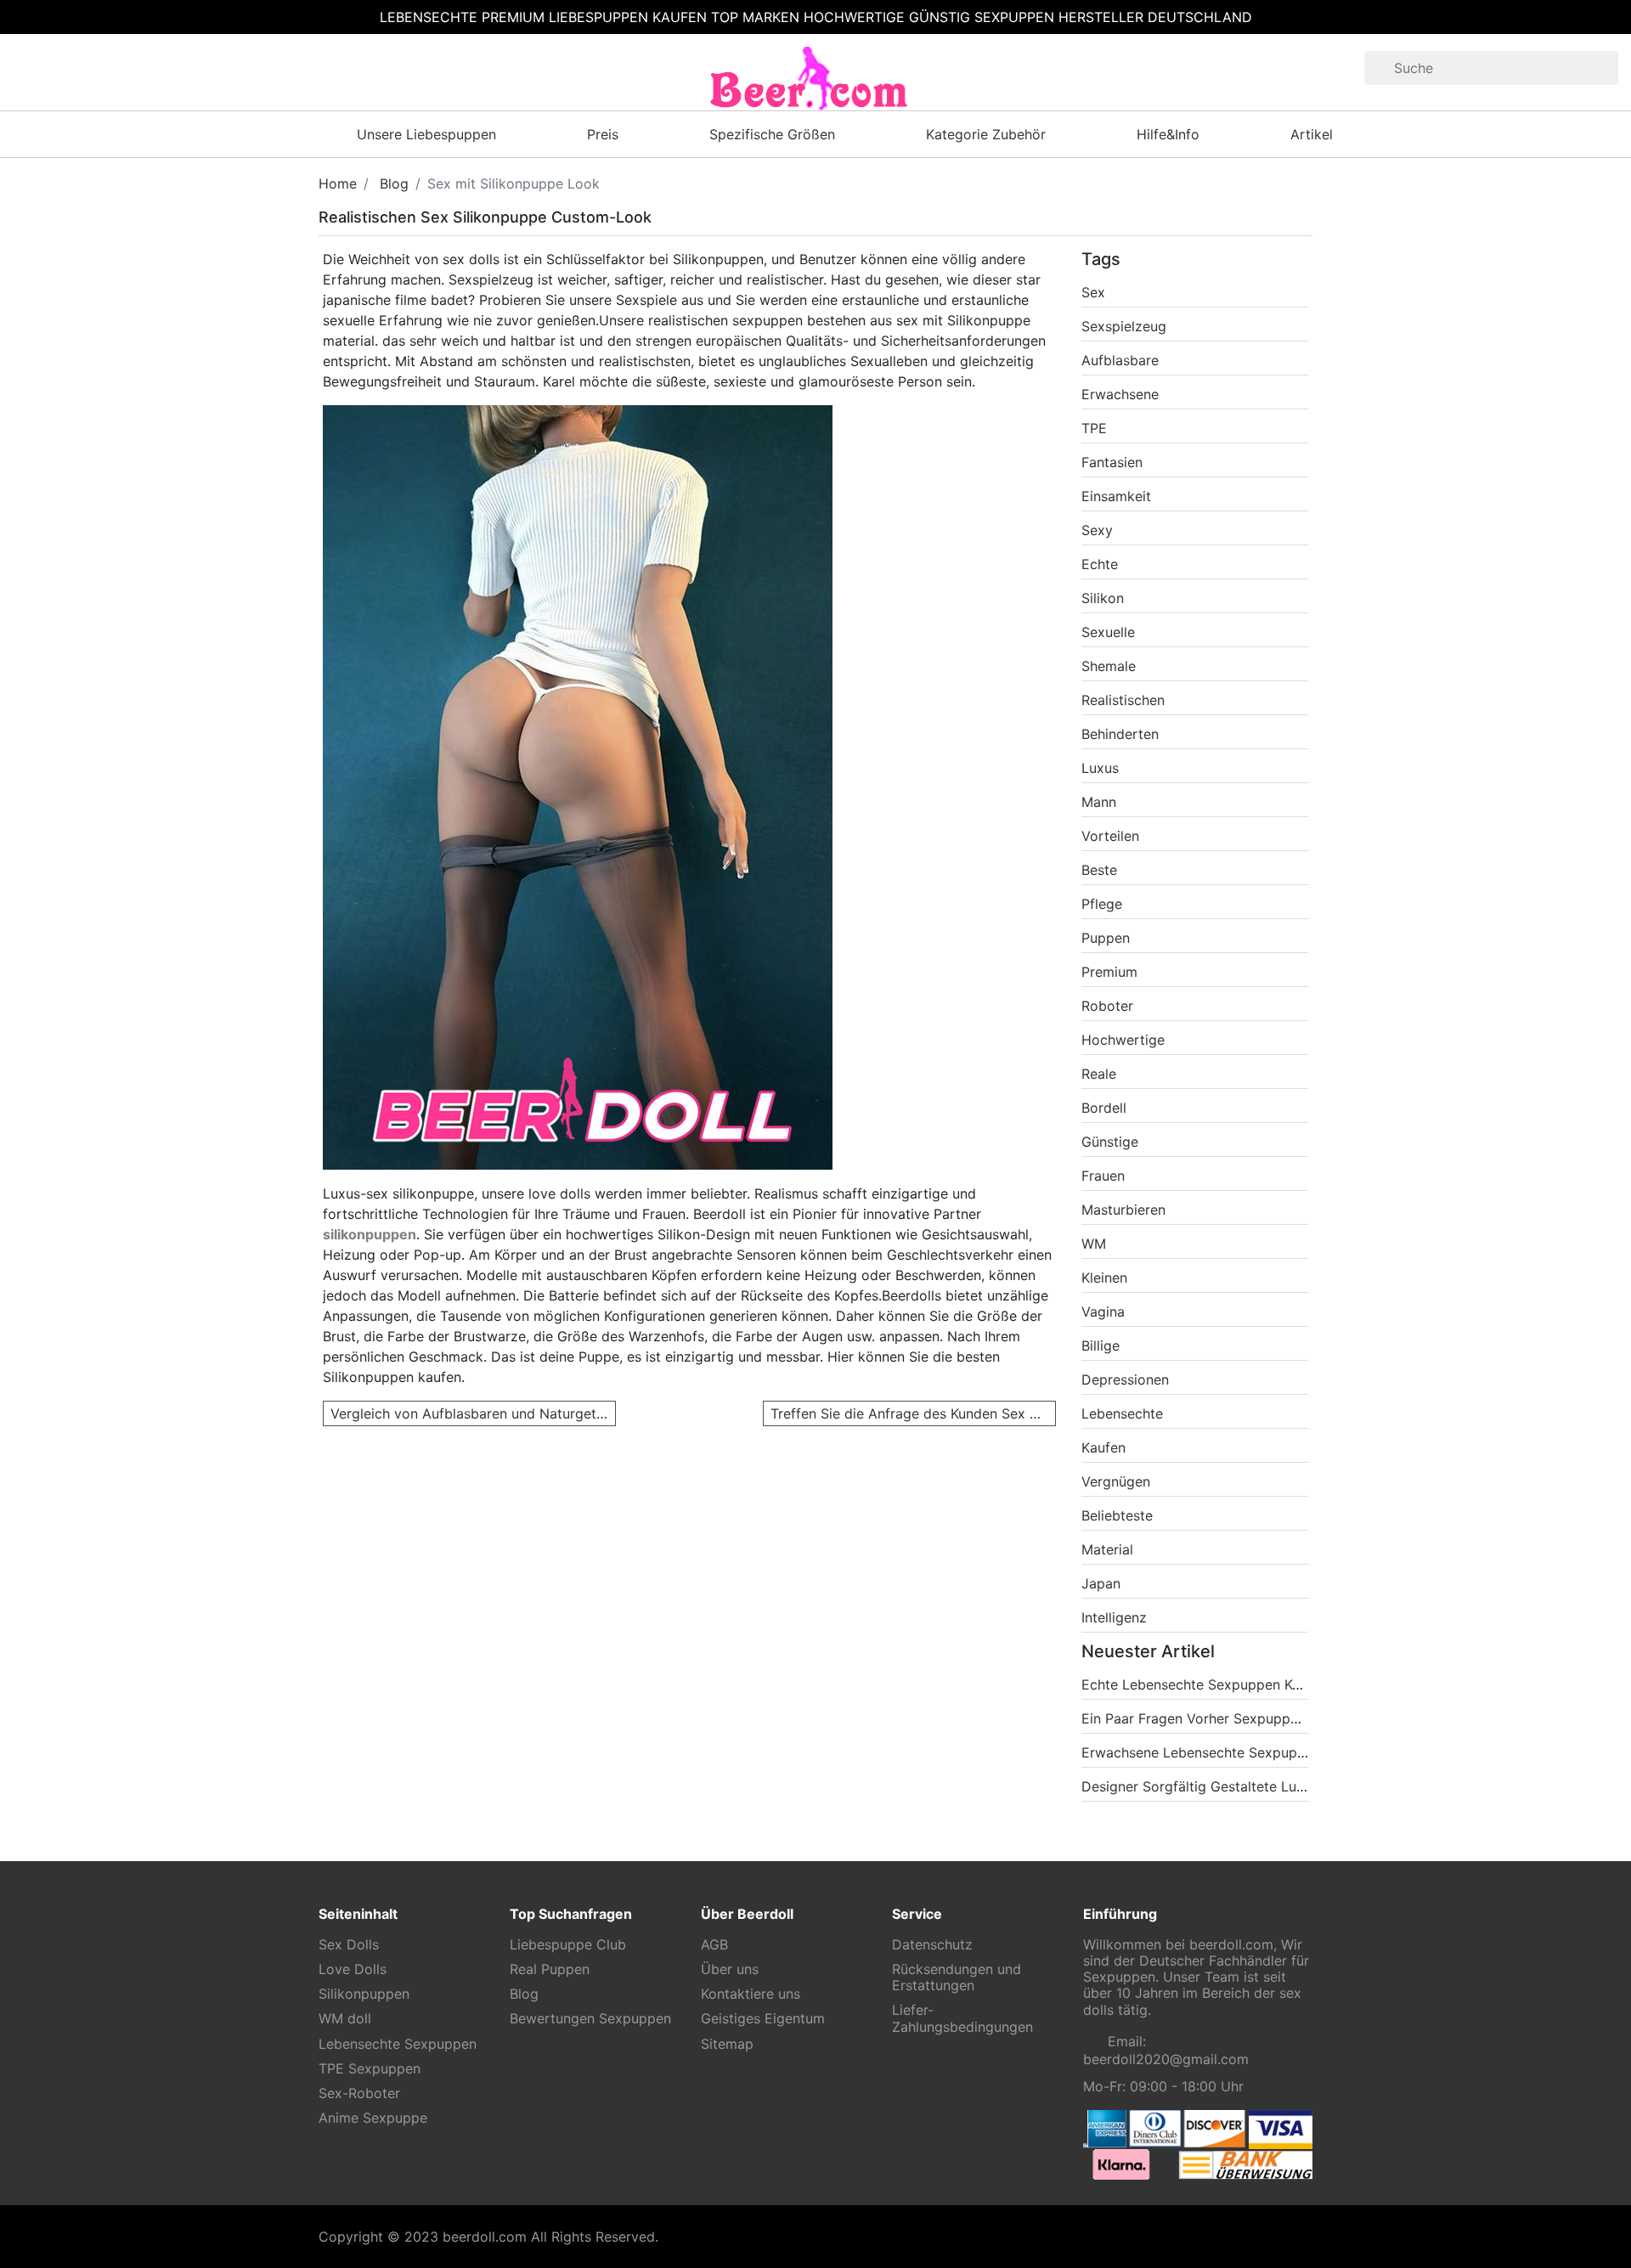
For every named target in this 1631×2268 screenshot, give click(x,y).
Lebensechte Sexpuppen (398, 2044)
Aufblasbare (1120, 360)
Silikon (1103, 598)
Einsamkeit (1116, 496)
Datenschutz (932, 1945)
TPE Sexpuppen (370, 2069)
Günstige (1110, 1142)
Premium (1109, 972)
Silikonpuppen (364, 1994)
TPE (1094, 428)
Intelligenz (1114, 1617)
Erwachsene (1120, 394)
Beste (1099, 870)
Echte (1100, 564)
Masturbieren (1123, 1210)
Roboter (1107, 1006)
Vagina (1103, 1312)
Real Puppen (550, 1969)
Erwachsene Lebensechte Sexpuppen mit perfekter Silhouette (1280, 1752)
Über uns (730, 1969)
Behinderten (1120, 734)
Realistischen (1123, 700)
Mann (1099, 802)
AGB (714, 1945)
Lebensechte (1122, 1413)
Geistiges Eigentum (763, 2019)
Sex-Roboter (359, 2093)
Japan (1101, 1583)
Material (1107, 1549)
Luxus (1100, 768)
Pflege (1102, 904)
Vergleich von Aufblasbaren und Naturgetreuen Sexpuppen (473, 1413)
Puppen (1106, 938)
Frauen (1103, 1176)
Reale (1099, 1074)
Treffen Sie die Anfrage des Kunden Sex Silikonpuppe (913, 1413)
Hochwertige (1123, 1040)
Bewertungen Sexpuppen (590, 2019)
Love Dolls (353, 1969)
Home (338, 183)
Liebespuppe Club (568, 1945)
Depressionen (1125, 1379)
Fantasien (1112, 462)
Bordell (1104, 1108)
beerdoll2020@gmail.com (1166, 2059)
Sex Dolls (349, 1945)
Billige (1101, 1346)
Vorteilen (1110, 836)
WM (1094, 1244)
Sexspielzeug (1124, 326)
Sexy (1097, 530)
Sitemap (727, 2044)
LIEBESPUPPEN (598, 17)
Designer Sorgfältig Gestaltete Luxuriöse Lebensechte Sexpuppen (1293, 1786)
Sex (1093, 292)
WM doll (345, 2019)
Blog (394, 183)
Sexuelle (1108, 632)
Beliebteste (1117, 1515)
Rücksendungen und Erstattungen (957, 1977)
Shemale (1109, 666)
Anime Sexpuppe (373, 2118)
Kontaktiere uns (751, 1994)
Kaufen (1103, 1447)
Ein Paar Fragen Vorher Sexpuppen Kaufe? (1217, 1718)
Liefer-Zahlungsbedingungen (962, 2018)
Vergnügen (1116, 1481)
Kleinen (1104, 1278)
